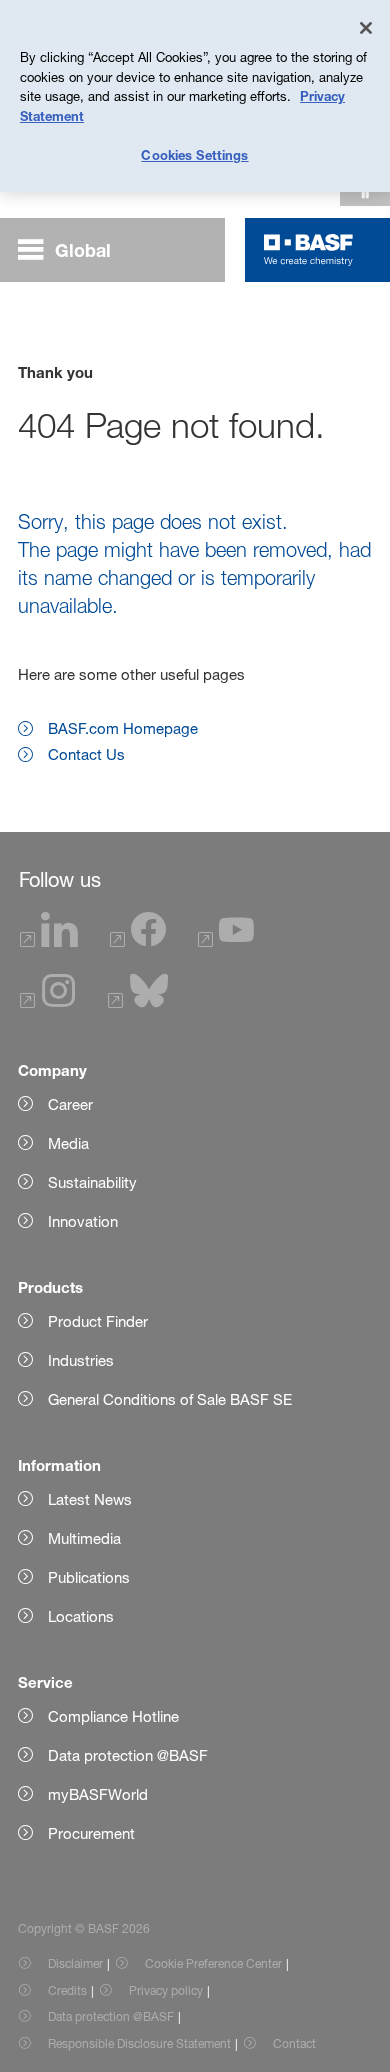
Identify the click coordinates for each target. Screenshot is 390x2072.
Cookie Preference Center (213, 1963)
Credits (67, 1990)
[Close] (366, 28)
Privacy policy (166, 1990)
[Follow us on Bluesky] (138, 1002)
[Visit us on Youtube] (226, 941)
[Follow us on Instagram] (48, 1002)
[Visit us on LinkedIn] (49, 941)
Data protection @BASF (111, 2016)
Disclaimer (75, 1963)
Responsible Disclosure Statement (139, 2043)
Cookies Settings (194, 155)
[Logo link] (308, 250)
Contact (294, 2043)
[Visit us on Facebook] (138, 941)
